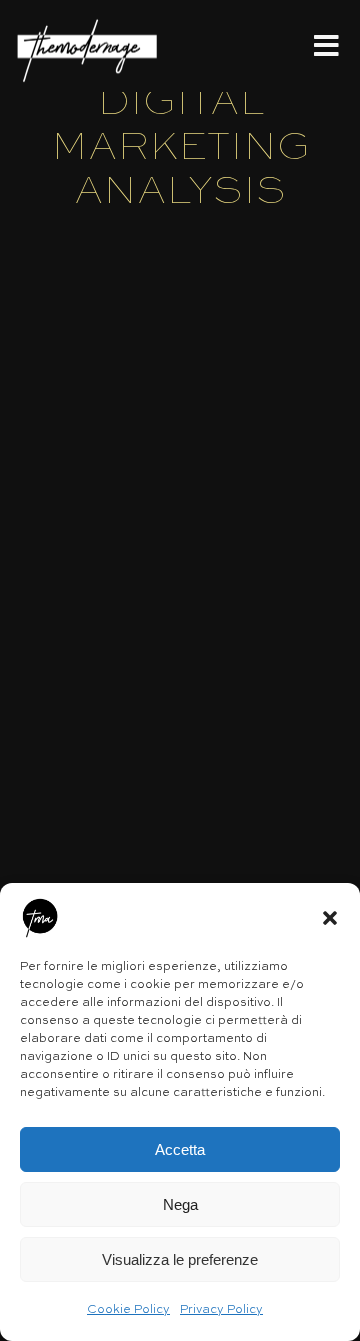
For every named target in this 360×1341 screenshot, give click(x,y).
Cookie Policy (128, 1310)
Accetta (180, 1149)
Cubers (75, 492)
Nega (180, 1204)
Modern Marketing (127, 535)
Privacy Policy (221, 1310)
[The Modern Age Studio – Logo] (87, 22)
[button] (330, 918)
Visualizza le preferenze (180, 1259)
